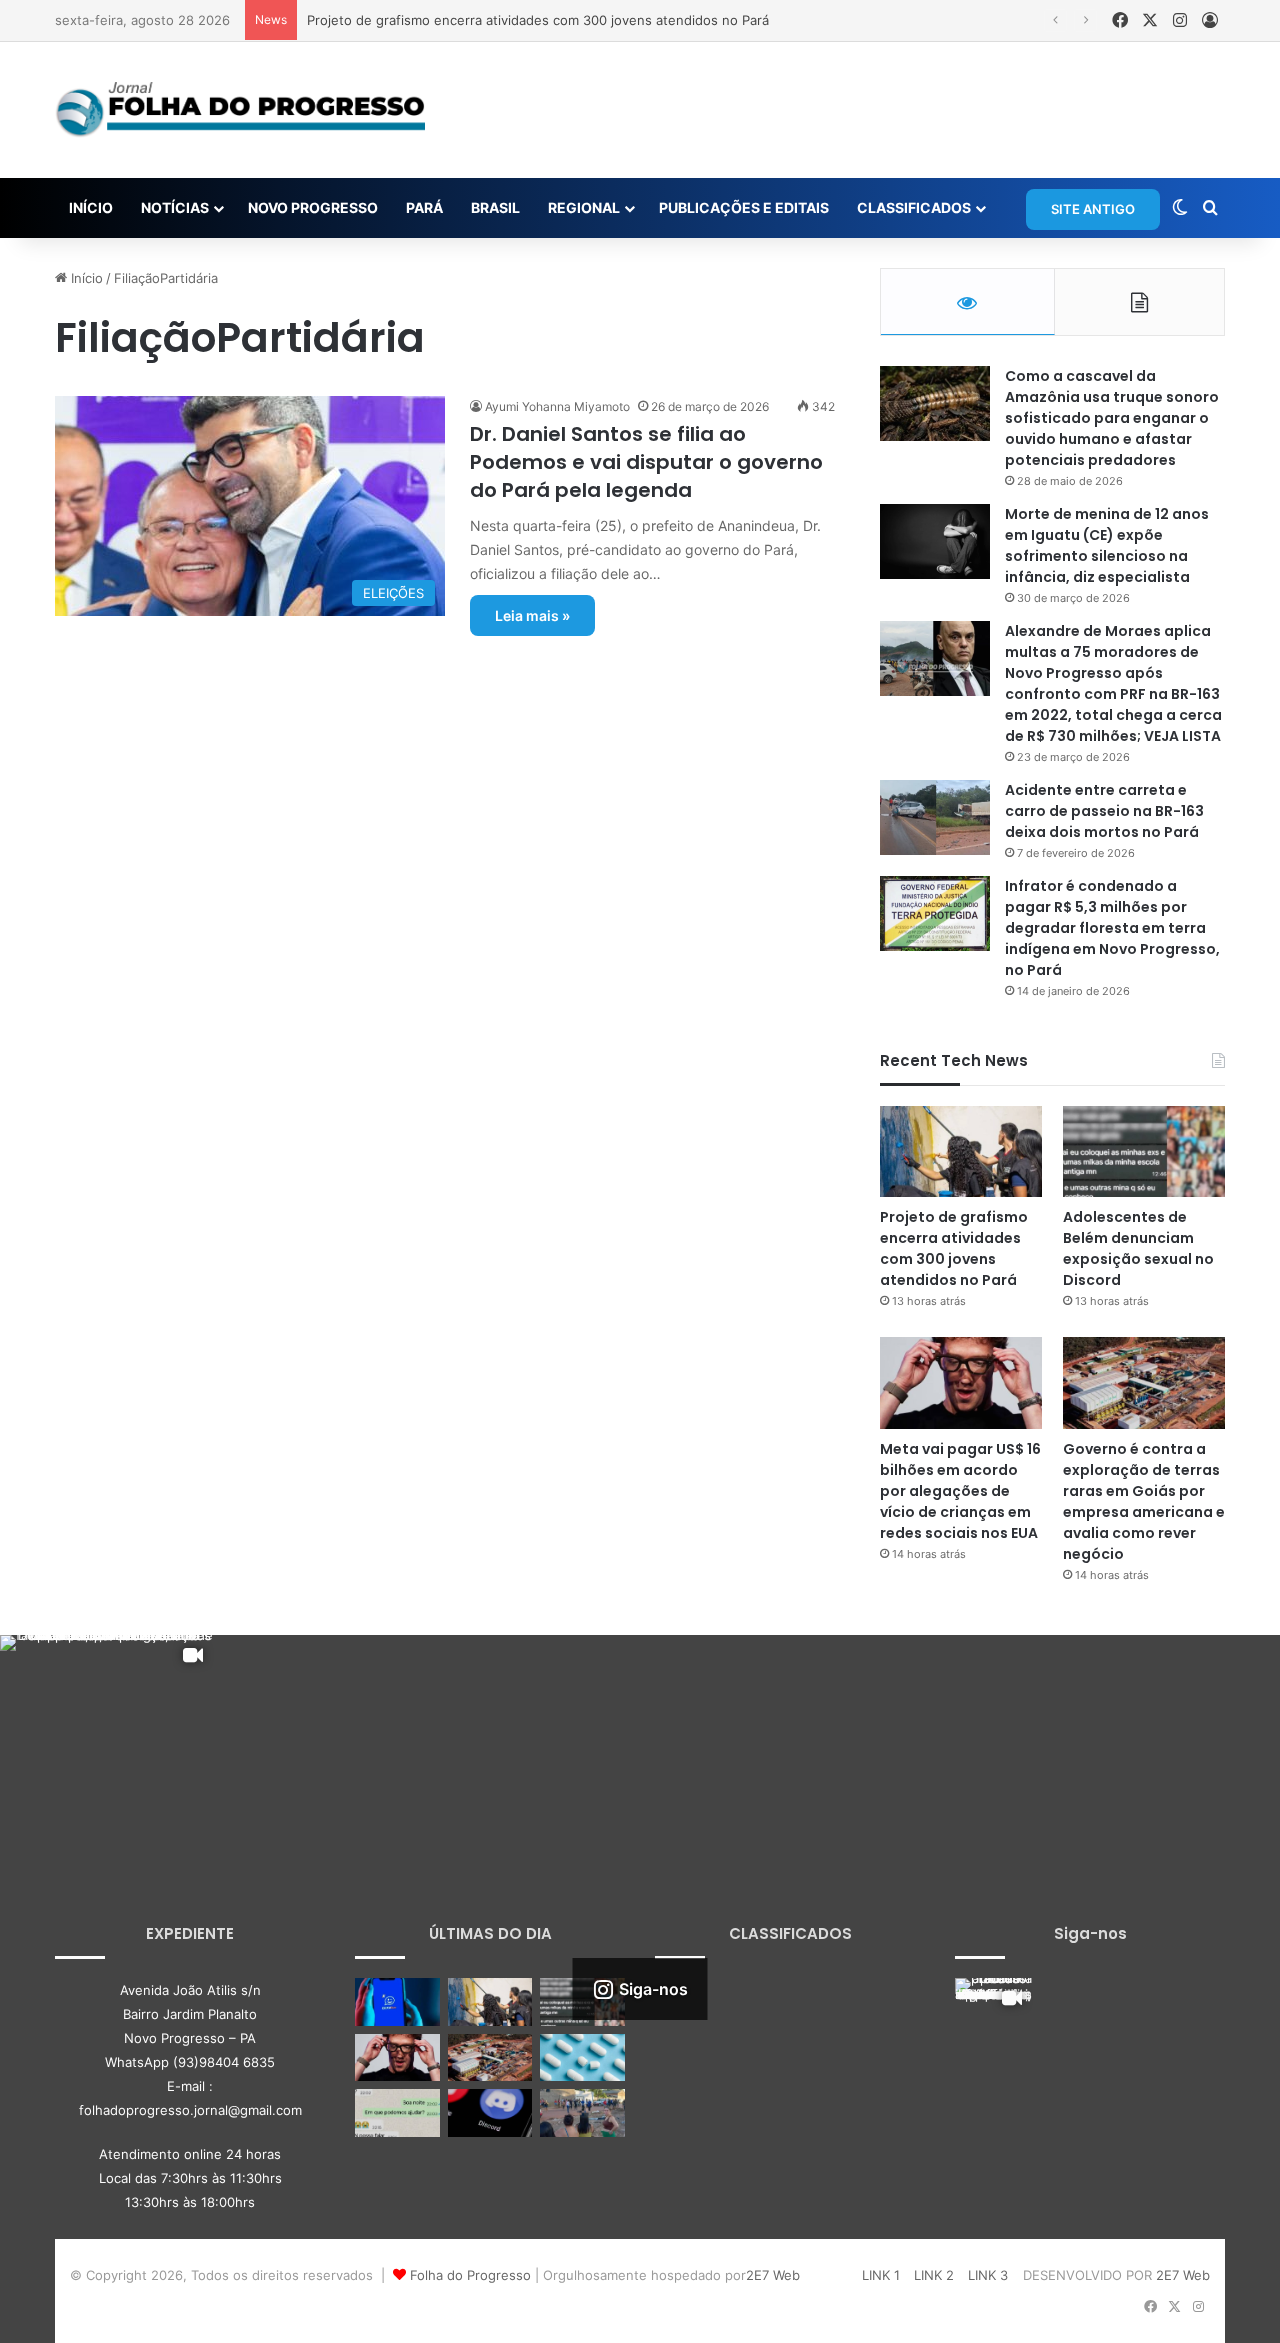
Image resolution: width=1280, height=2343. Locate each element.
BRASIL (495, 207)
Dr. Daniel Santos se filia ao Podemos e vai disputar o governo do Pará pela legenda (646, 462)
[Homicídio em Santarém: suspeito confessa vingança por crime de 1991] (582, 2113)
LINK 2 (934, 2275)
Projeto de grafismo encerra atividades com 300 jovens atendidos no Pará (538, 20)
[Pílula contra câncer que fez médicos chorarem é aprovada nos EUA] (582, 2058)
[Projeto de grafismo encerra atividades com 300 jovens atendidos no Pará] (961, 1151)
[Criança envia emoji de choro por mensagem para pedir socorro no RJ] (397, 2113)
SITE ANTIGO (1093, 209)
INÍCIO (91, 207)
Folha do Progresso (470, 2275)
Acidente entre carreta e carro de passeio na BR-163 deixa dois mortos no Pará (1104, 811)
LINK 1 (881, 2275)
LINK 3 (988, 2275)
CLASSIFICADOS (914, 207)
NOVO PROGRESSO (313, 207)
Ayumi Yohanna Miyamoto (557, 406)
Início (85, 278)
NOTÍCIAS (175, 207)
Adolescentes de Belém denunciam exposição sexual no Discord (1138, 1248)
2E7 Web (773, 2275)
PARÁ (424, 207)
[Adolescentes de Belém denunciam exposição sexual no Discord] (1144, 1151)
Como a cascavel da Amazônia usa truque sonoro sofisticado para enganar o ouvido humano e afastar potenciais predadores (1112, 418)
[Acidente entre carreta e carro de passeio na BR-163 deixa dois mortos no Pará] (935, 817)
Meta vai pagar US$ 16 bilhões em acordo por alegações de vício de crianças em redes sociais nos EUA (960, 1491)
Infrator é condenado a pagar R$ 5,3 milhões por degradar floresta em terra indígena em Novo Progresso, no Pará (1112, 928)
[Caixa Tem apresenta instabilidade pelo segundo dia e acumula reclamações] (397, 2002)
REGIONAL (584, 207)
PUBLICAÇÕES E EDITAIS (744, 207)
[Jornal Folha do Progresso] (240, 110)
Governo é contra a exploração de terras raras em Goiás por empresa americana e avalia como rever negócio (1144, 1501)
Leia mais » (532, 615)
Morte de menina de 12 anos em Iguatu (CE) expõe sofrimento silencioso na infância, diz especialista (1107, 545)
